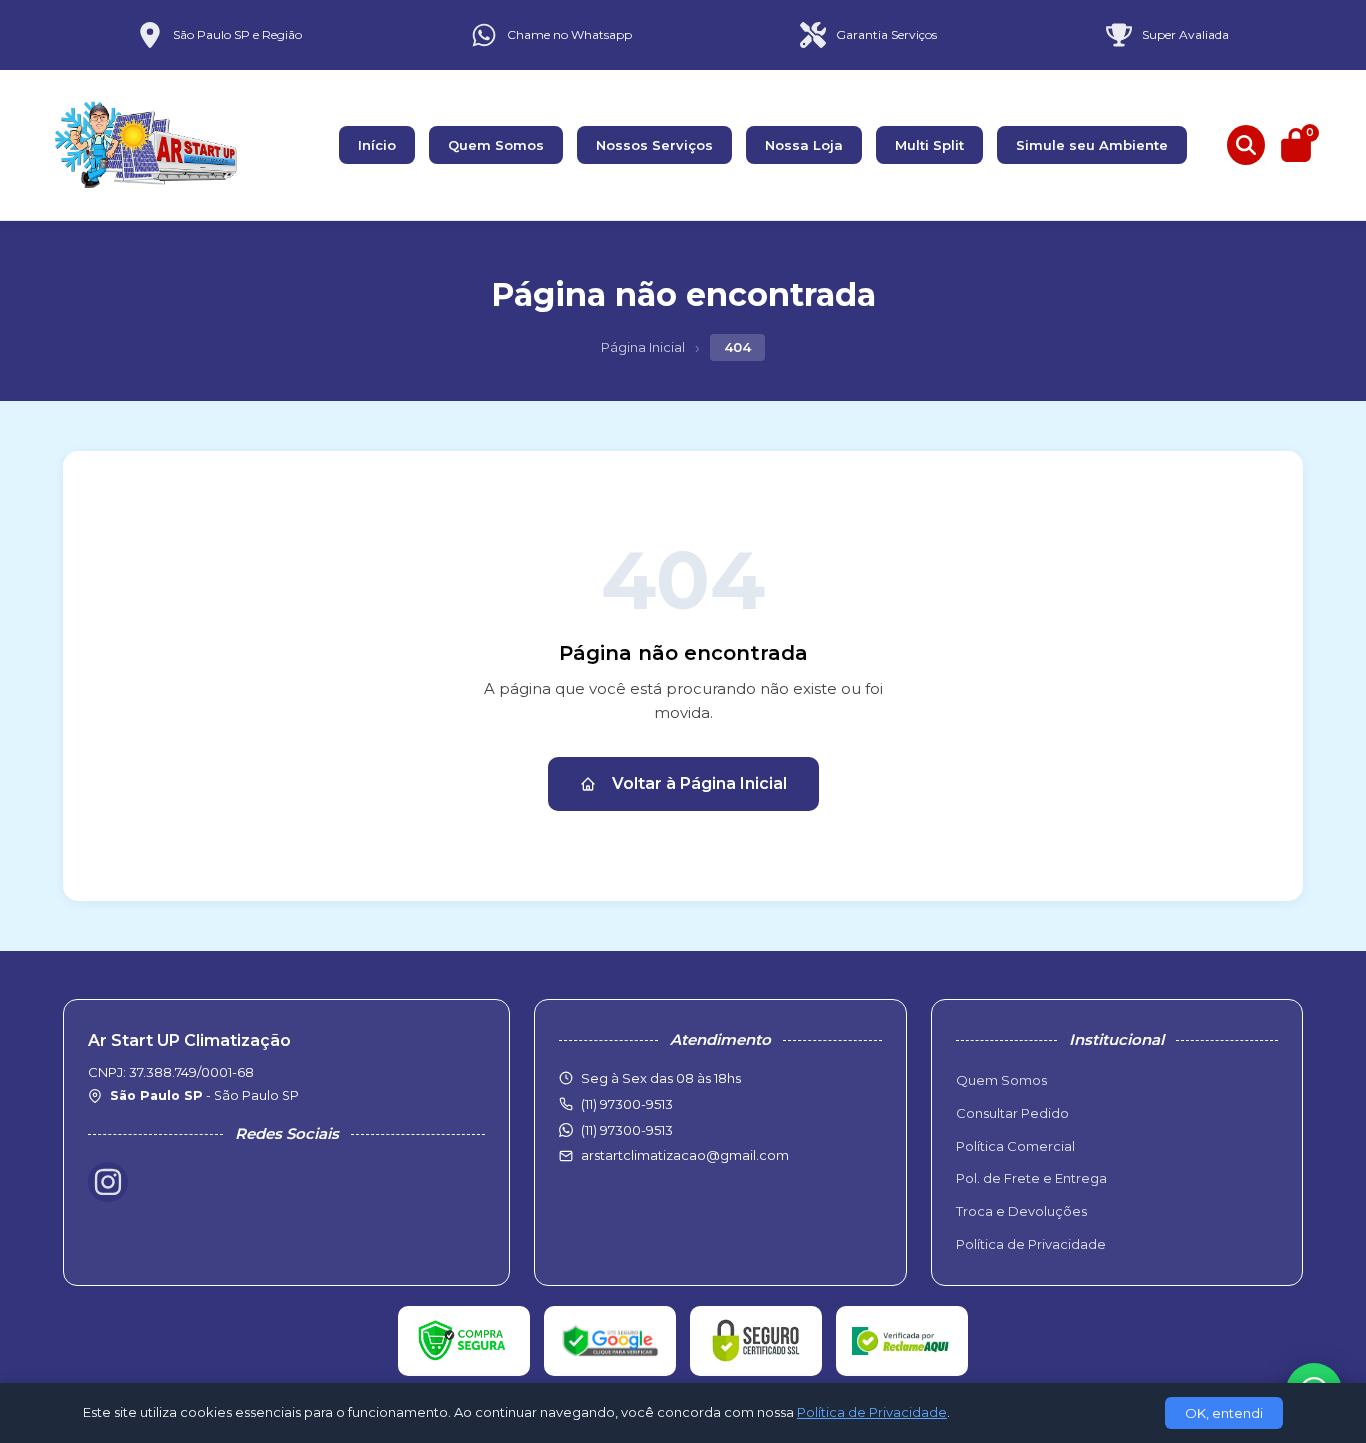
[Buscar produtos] (1246, 145)
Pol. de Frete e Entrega (1031, 1178)
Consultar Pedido (1012, 1113)
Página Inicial (643, 347)
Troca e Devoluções (1021, 1211)
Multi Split (929, 145)
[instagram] (108, 1182)
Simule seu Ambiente (1092, 145)
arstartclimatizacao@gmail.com (685, 1155)
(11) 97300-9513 (627, 1130)
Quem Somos (496, 145)
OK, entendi (1224, 1413)
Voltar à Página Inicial (699, 783)
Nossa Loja (804, 145)
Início (377, 145)
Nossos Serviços (654, 145)
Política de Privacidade (1031, 1244)
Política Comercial (1015, 1146)
